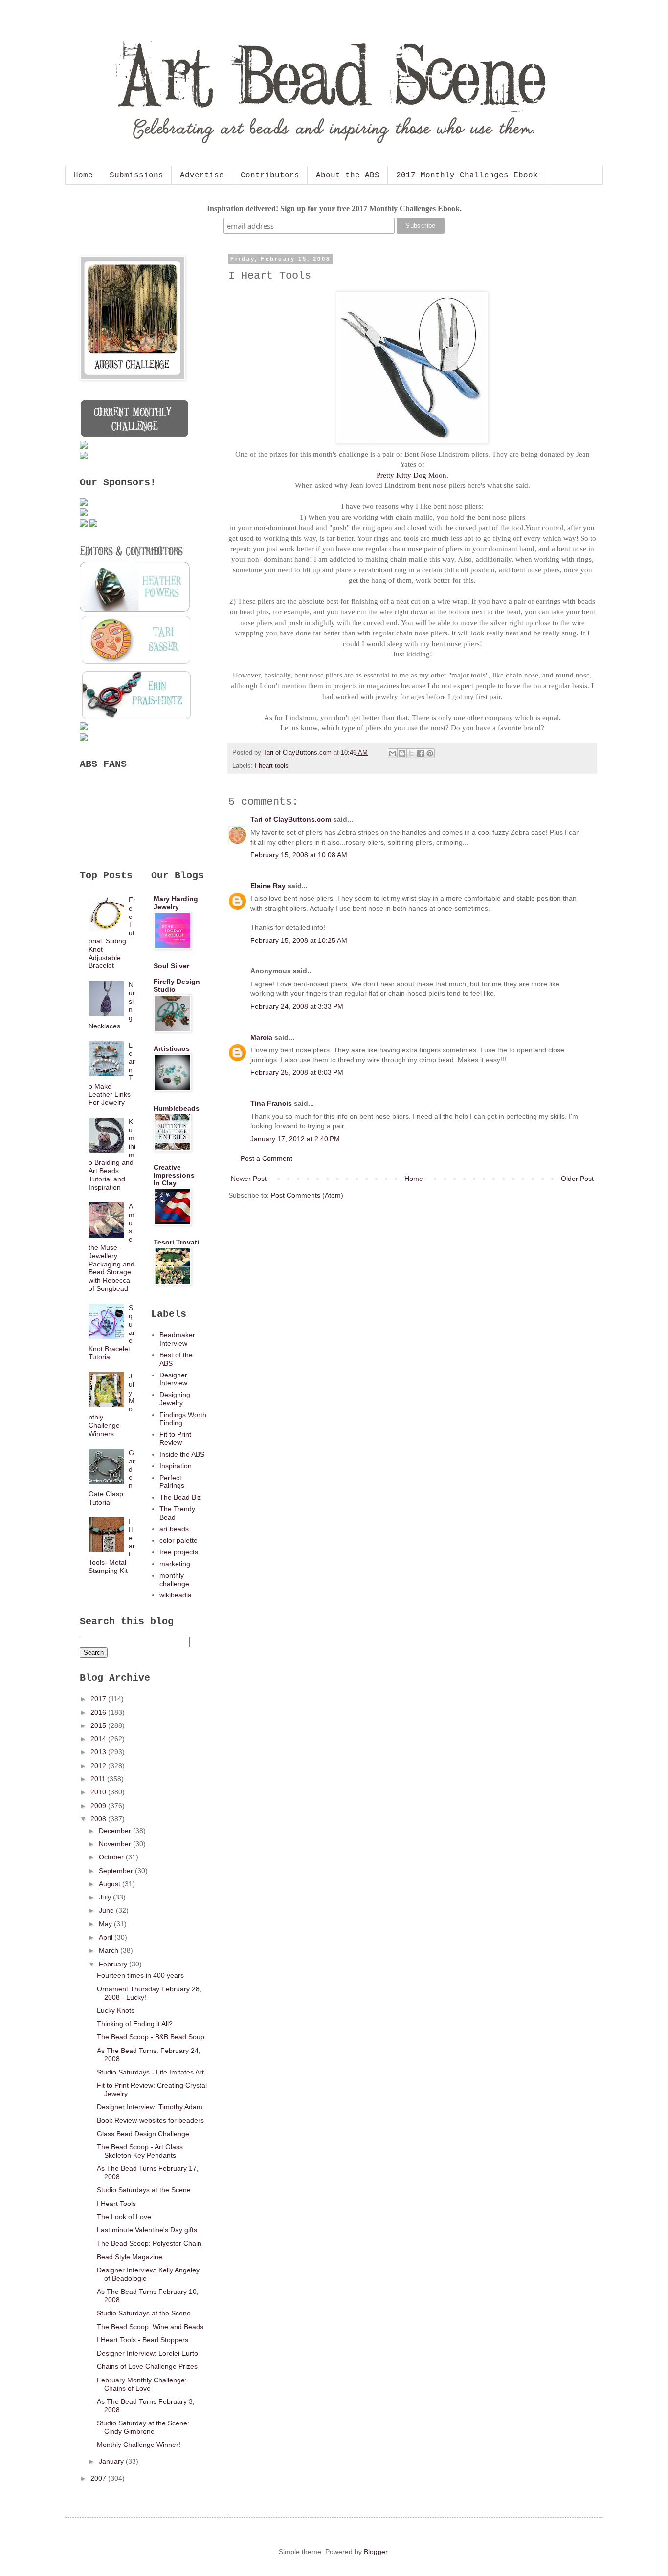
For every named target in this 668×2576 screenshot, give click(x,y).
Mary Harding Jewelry (176, 903)
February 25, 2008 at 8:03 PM (297, 1072)
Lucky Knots (116, 2010)
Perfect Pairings (172, 1482)
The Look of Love (124, 2217)
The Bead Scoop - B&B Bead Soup (151, 2037)
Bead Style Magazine (130, 2257)
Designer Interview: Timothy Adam (150, 2107)
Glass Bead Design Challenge (143, 2134)
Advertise (202, 175)
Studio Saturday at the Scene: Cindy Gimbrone (143, 2427)
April (107, 1937)
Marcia (261, 1037)
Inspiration (176, 1466)
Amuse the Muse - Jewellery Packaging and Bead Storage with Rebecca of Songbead (112, 1247)
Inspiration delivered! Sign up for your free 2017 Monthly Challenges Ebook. (334, 208)
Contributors (270, 175)
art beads (174, 1529)
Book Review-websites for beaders (150, 2120)
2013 (99, 1752)
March (110, 1950)
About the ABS (348, 175)
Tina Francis (271, 1103)
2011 (99, 1779)
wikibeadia (176, 1595)
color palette (178, 1540)
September (117, 1871)
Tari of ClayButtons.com (291, 819)
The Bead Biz (180, 1497)
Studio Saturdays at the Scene (144, 2190)
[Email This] (393, 753)
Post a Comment (267, 1158)
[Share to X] (411, 753)
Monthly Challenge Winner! (139, 2445)
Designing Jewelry (175, 1399)
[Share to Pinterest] (430, 753)
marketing (175, 1564)
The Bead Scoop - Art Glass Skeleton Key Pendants (140, 2151)
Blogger (376, 2552)
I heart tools (272, 766)
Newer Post (249, 1179)
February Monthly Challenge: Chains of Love (142, 2384)
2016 (99, 1712)
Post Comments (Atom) (307, 1195)
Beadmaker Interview (177, 1339)
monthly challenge (174, 1580)
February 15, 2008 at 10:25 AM (299, 940)
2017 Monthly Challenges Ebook (467, 175)
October (112, 1857)
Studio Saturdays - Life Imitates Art (150, 2072)
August (111, 1884)
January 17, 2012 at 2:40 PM (295, 1139)
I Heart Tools (116, 2204)
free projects (179, 1552)
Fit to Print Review (175, 1438)
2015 (99, 1725)
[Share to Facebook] (421, 753)
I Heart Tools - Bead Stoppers (143, 2340)
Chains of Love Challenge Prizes (147, 2366)
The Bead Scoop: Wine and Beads (150, 2327)
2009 (99, 1806)
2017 (99, 1699)
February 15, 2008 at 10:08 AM (299, 855)
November (116, 1844)
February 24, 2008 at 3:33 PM (297, 1006)
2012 (99, 1766)
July (106, 1897)
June (107, 1910)
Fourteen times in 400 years (140, 1975)
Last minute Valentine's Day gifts (147, 2230)
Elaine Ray (268, 886)
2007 (99, 2478)
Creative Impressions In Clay (174, 1175)
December (116, 1831)
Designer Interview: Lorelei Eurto (147, 2353)
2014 (99, 1739)
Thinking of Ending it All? (135, 2024)
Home (83, 175)
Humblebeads (177, 1108)
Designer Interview (173, 1379)
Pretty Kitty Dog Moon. (412, 475)
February (114, 1964)
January (112, 2461)
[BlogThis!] (402, 753)
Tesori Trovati (176, 1242)
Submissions (136, 175)
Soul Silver (171, 966)
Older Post (577, 1179)
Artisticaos (172, 1048)
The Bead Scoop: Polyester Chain (149, 2243)
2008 (99, 1819)
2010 (99, 1792)
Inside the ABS (182, 1454)
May (106, 1924)
